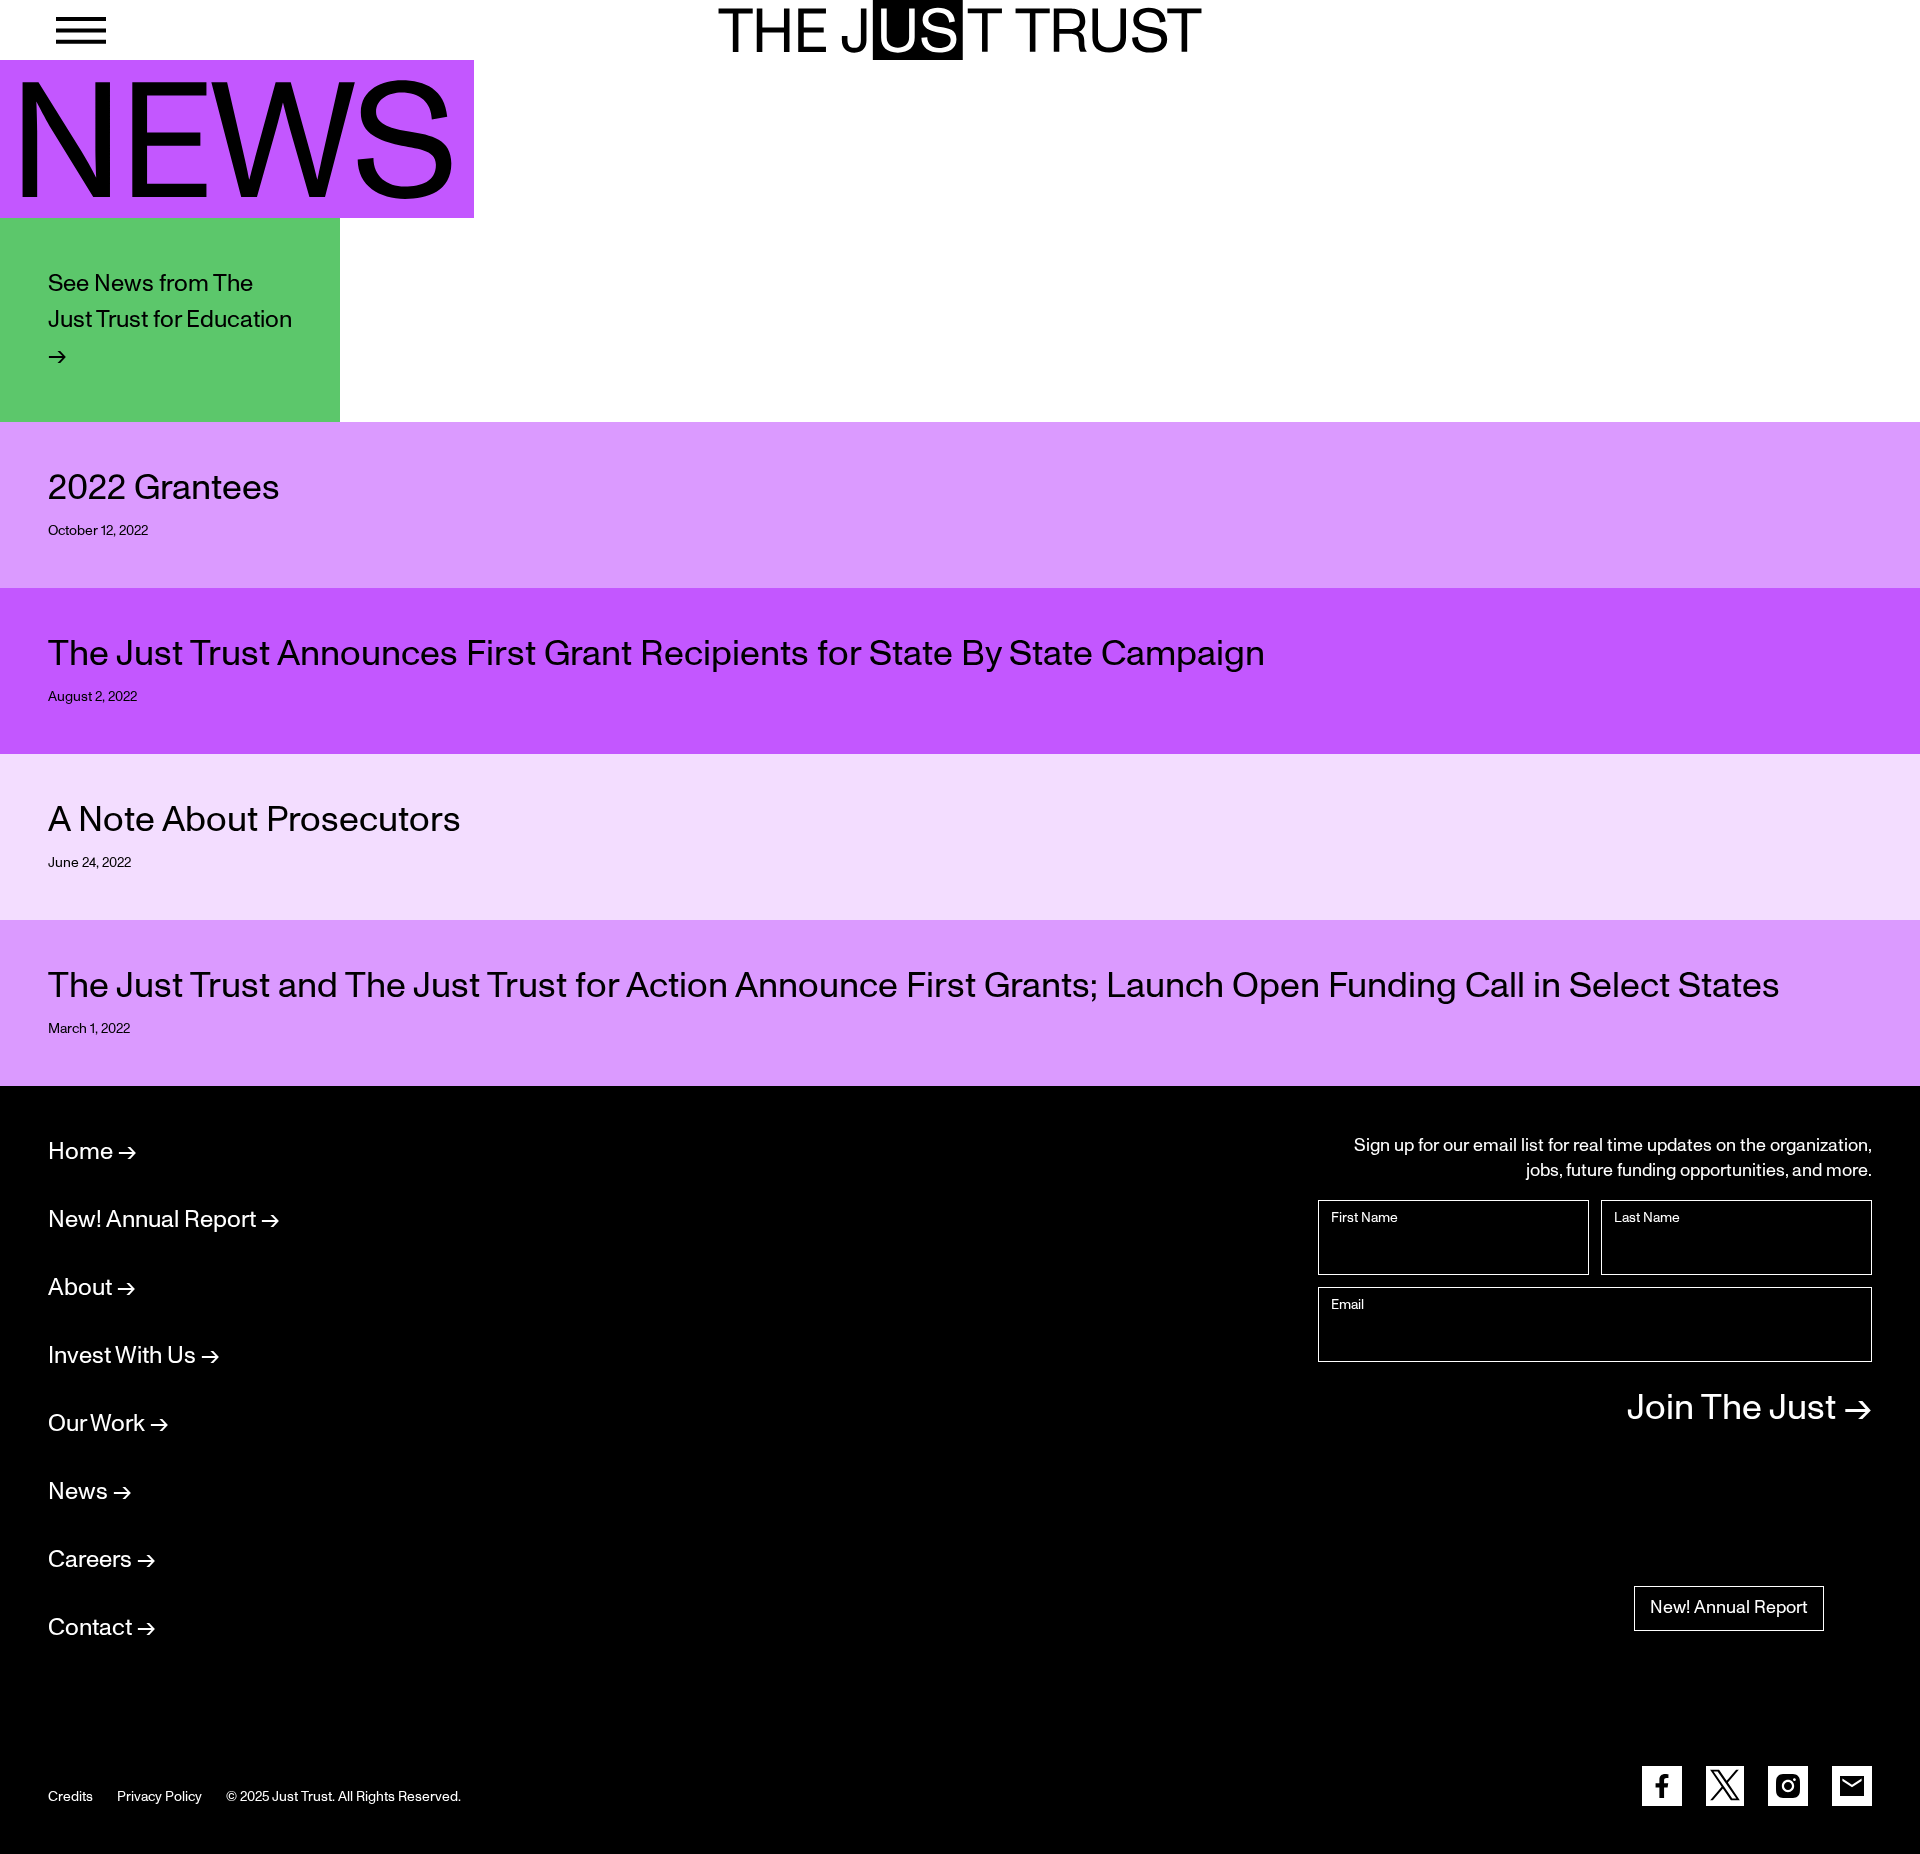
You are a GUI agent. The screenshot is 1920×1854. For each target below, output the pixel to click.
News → (89, 1492)
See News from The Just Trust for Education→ (170, 320)
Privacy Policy (159, 1797)
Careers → (101, 1560)
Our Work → (108, 1424)
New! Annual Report (1729, 1608)
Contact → (101, 1628)
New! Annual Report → (163, 1220)
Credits (70, 1797)
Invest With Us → (133, 1356)
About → (91, 1288)
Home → (92, 1152)
